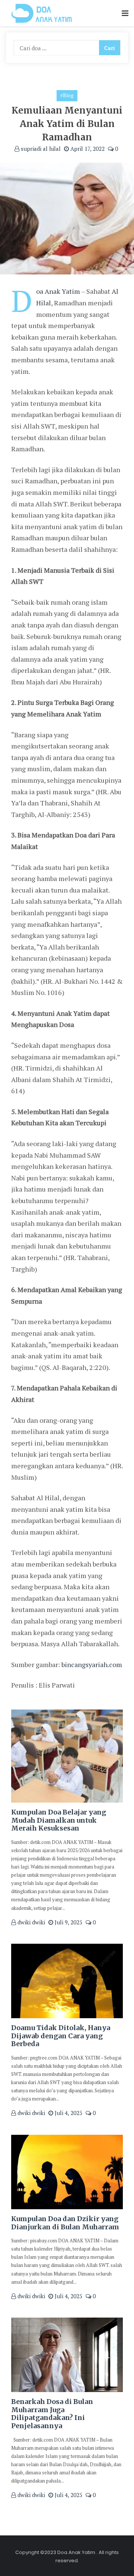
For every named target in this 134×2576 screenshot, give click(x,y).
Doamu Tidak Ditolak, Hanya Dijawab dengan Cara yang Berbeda (61, 2036)
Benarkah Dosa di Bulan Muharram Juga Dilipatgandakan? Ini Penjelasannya (52, 2414)
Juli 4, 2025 (68, 2113)
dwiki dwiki (31, 1922)
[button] (125, 14)
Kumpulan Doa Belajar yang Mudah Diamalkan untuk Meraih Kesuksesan (59, 1820)
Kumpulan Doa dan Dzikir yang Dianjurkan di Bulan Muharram (65, 2223)
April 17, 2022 (87, 149)
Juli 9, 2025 (68, 1922)
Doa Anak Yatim (58, 291)
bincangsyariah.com (92, 1664)
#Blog (67, 95)
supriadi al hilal (40, 149)
